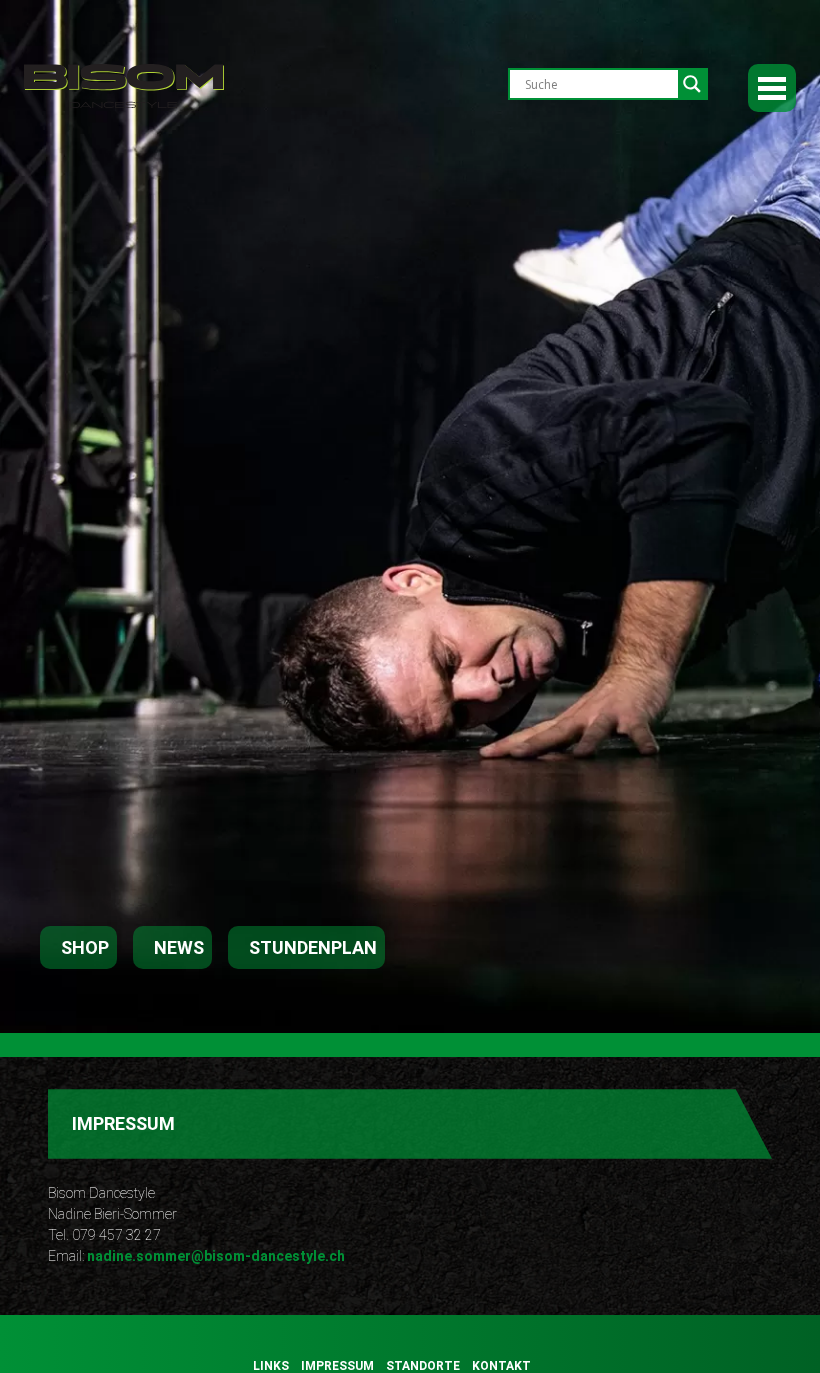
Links (271, 1366)
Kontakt (501, 1366)
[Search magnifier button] (692, 84)
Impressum (337, 1366)
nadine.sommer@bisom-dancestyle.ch (216, 1256)
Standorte (423, 1366)
